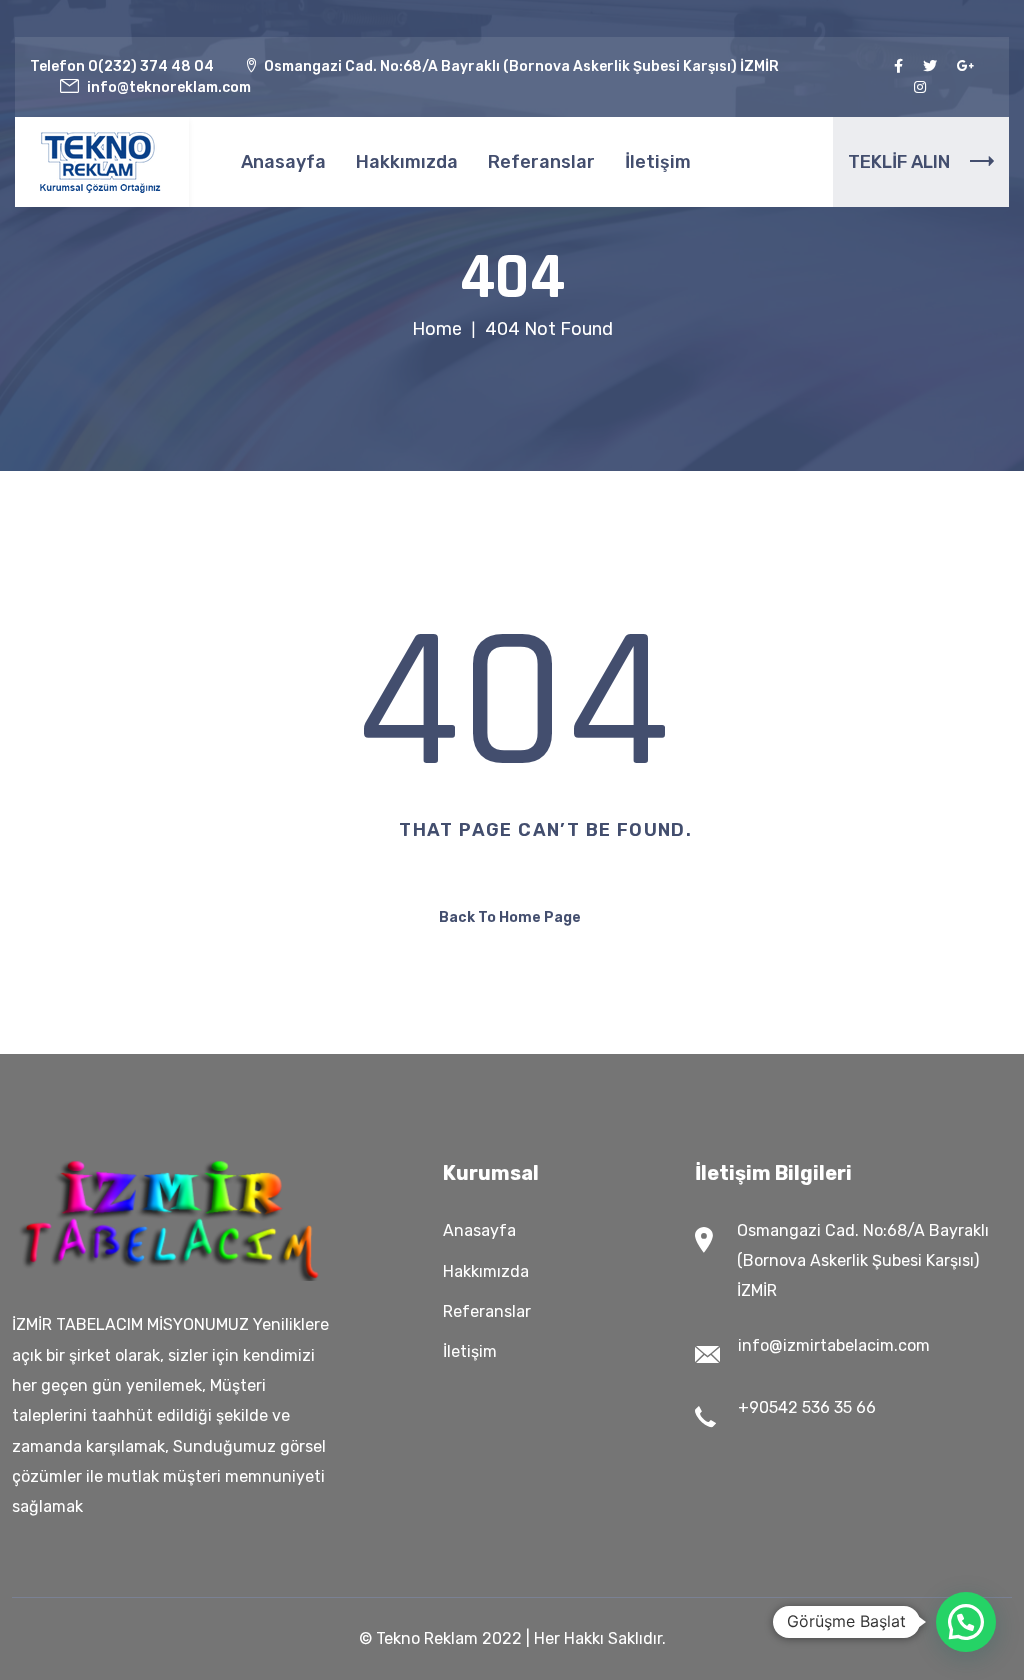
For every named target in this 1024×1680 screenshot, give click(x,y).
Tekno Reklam (427, 1638)
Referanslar (541, 162)
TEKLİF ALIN (899, 162)
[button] (966, 1622)
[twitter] (930, 66)
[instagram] (920, 87)
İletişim (658, 162)
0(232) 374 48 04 (151, 66)
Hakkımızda (407, 162)
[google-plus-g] (966, 66)
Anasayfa (283, 162)
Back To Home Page (510, 917)
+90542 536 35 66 (807, 1407)
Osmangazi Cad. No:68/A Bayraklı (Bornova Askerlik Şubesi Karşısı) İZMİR (863, 1260)
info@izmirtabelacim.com (834, 1345)
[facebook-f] (898, 66)
